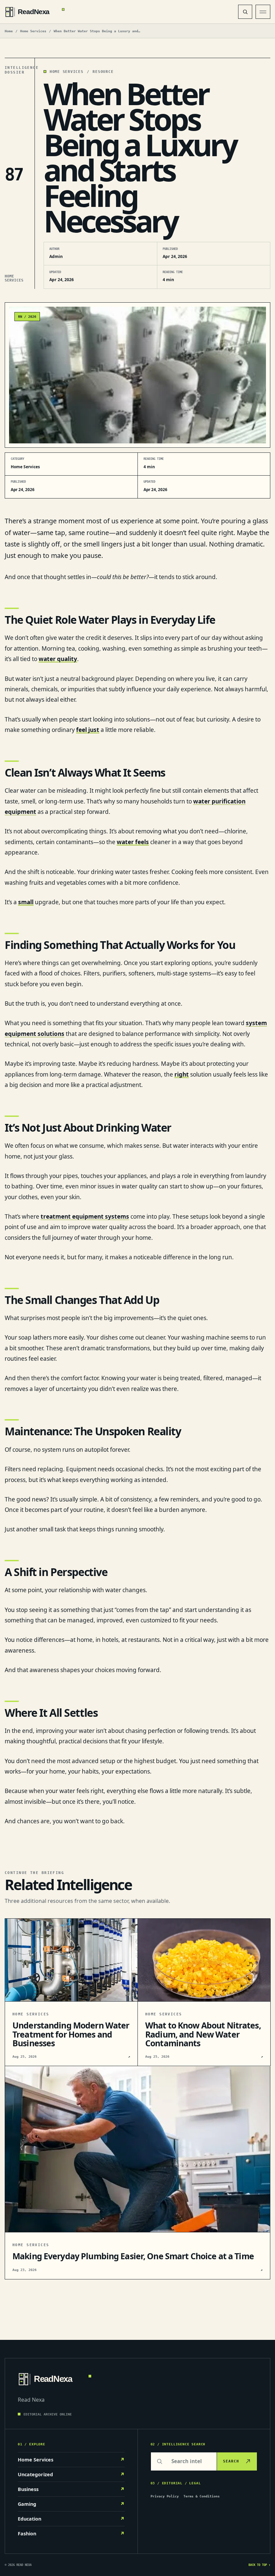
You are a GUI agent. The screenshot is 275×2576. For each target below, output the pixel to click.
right (182, 1074)
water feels (133, 842)
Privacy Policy (165, 2496)
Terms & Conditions (202, 2496)
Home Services (33, 31)
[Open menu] (263, 12)
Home (9, 31)
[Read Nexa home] (117, 12)
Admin (56, 256)
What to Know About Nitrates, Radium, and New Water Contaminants (203, 2034)
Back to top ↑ (259, 2565)
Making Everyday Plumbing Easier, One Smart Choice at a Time (133, 2256)
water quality (58, 659)
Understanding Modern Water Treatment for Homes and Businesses (71, 2034)
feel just (88, 730)
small (26, 902)
